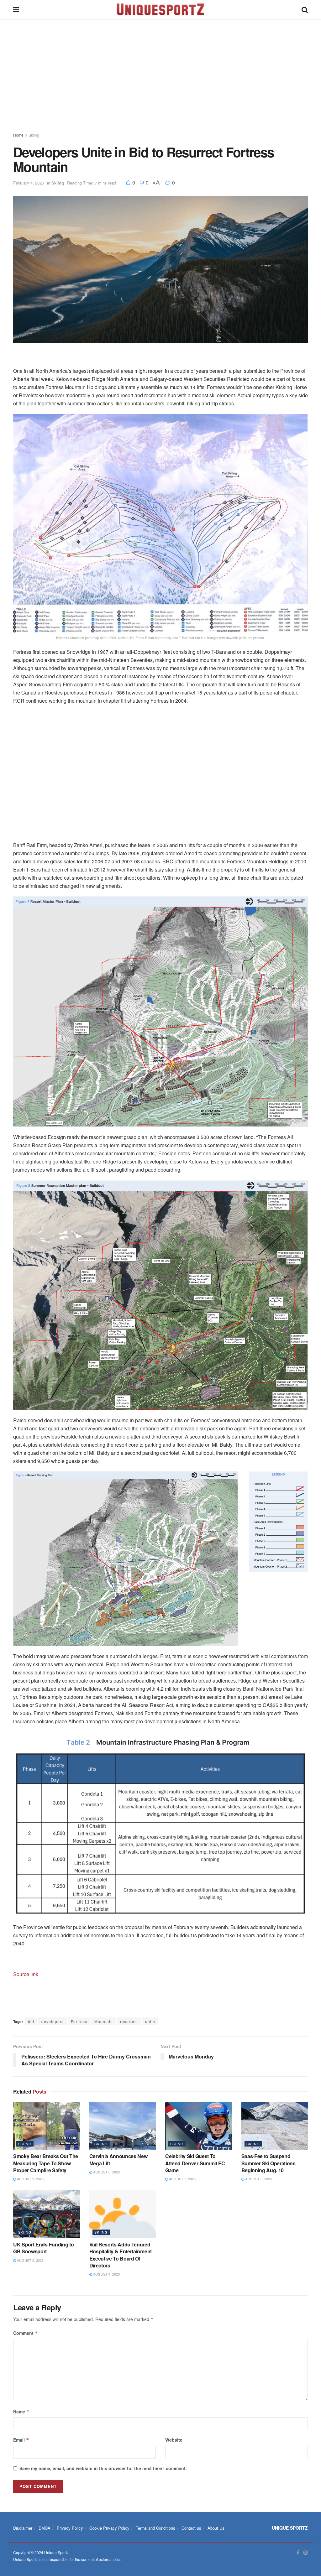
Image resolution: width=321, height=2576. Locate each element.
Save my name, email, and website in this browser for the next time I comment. (103, 2468)
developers (53, 2021)
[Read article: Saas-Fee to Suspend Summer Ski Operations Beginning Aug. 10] (275, 2126)
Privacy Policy (70, 2528)
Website (174, 2440)
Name (21, 2412)
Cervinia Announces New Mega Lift (118, 2160)
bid (31, 2021)
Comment (26, 2333)
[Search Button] (305, 9)
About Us (216, 2528)
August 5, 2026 (30, 2260)
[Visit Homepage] (160, 9)
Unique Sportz (56, 2552)
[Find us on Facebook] (298, 2553)
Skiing (34, 135)
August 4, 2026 (106, 2274)
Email (21, 2440)
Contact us (191, 2528)
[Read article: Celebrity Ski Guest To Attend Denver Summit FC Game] (199, 2126)
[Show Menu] (16, 9)
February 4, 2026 (29, 183)
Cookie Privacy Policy (109, 2528)
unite (150, 2021)
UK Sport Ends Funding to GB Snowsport (43, 2248)
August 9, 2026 (30, 2179)
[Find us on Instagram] (306, 2553)
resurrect (129, 2021)
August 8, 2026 (106, 2172)
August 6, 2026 (258, 2179)
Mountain (104, 2021)
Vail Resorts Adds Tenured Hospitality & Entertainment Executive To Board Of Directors (121, 2255)
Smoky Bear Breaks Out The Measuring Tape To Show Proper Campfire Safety (46, 2163)
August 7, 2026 (182, 2179)
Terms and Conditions (155, 2528)
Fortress (79, 2021)
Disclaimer (23, 2528)
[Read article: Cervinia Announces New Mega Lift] (123, 2126)
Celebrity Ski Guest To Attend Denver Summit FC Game (195, 2163)
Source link (26, 1974)
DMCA (45, 2528)
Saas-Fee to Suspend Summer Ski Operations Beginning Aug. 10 (268, 2163)
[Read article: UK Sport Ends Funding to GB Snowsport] (47, 2214)
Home (18, 135)
